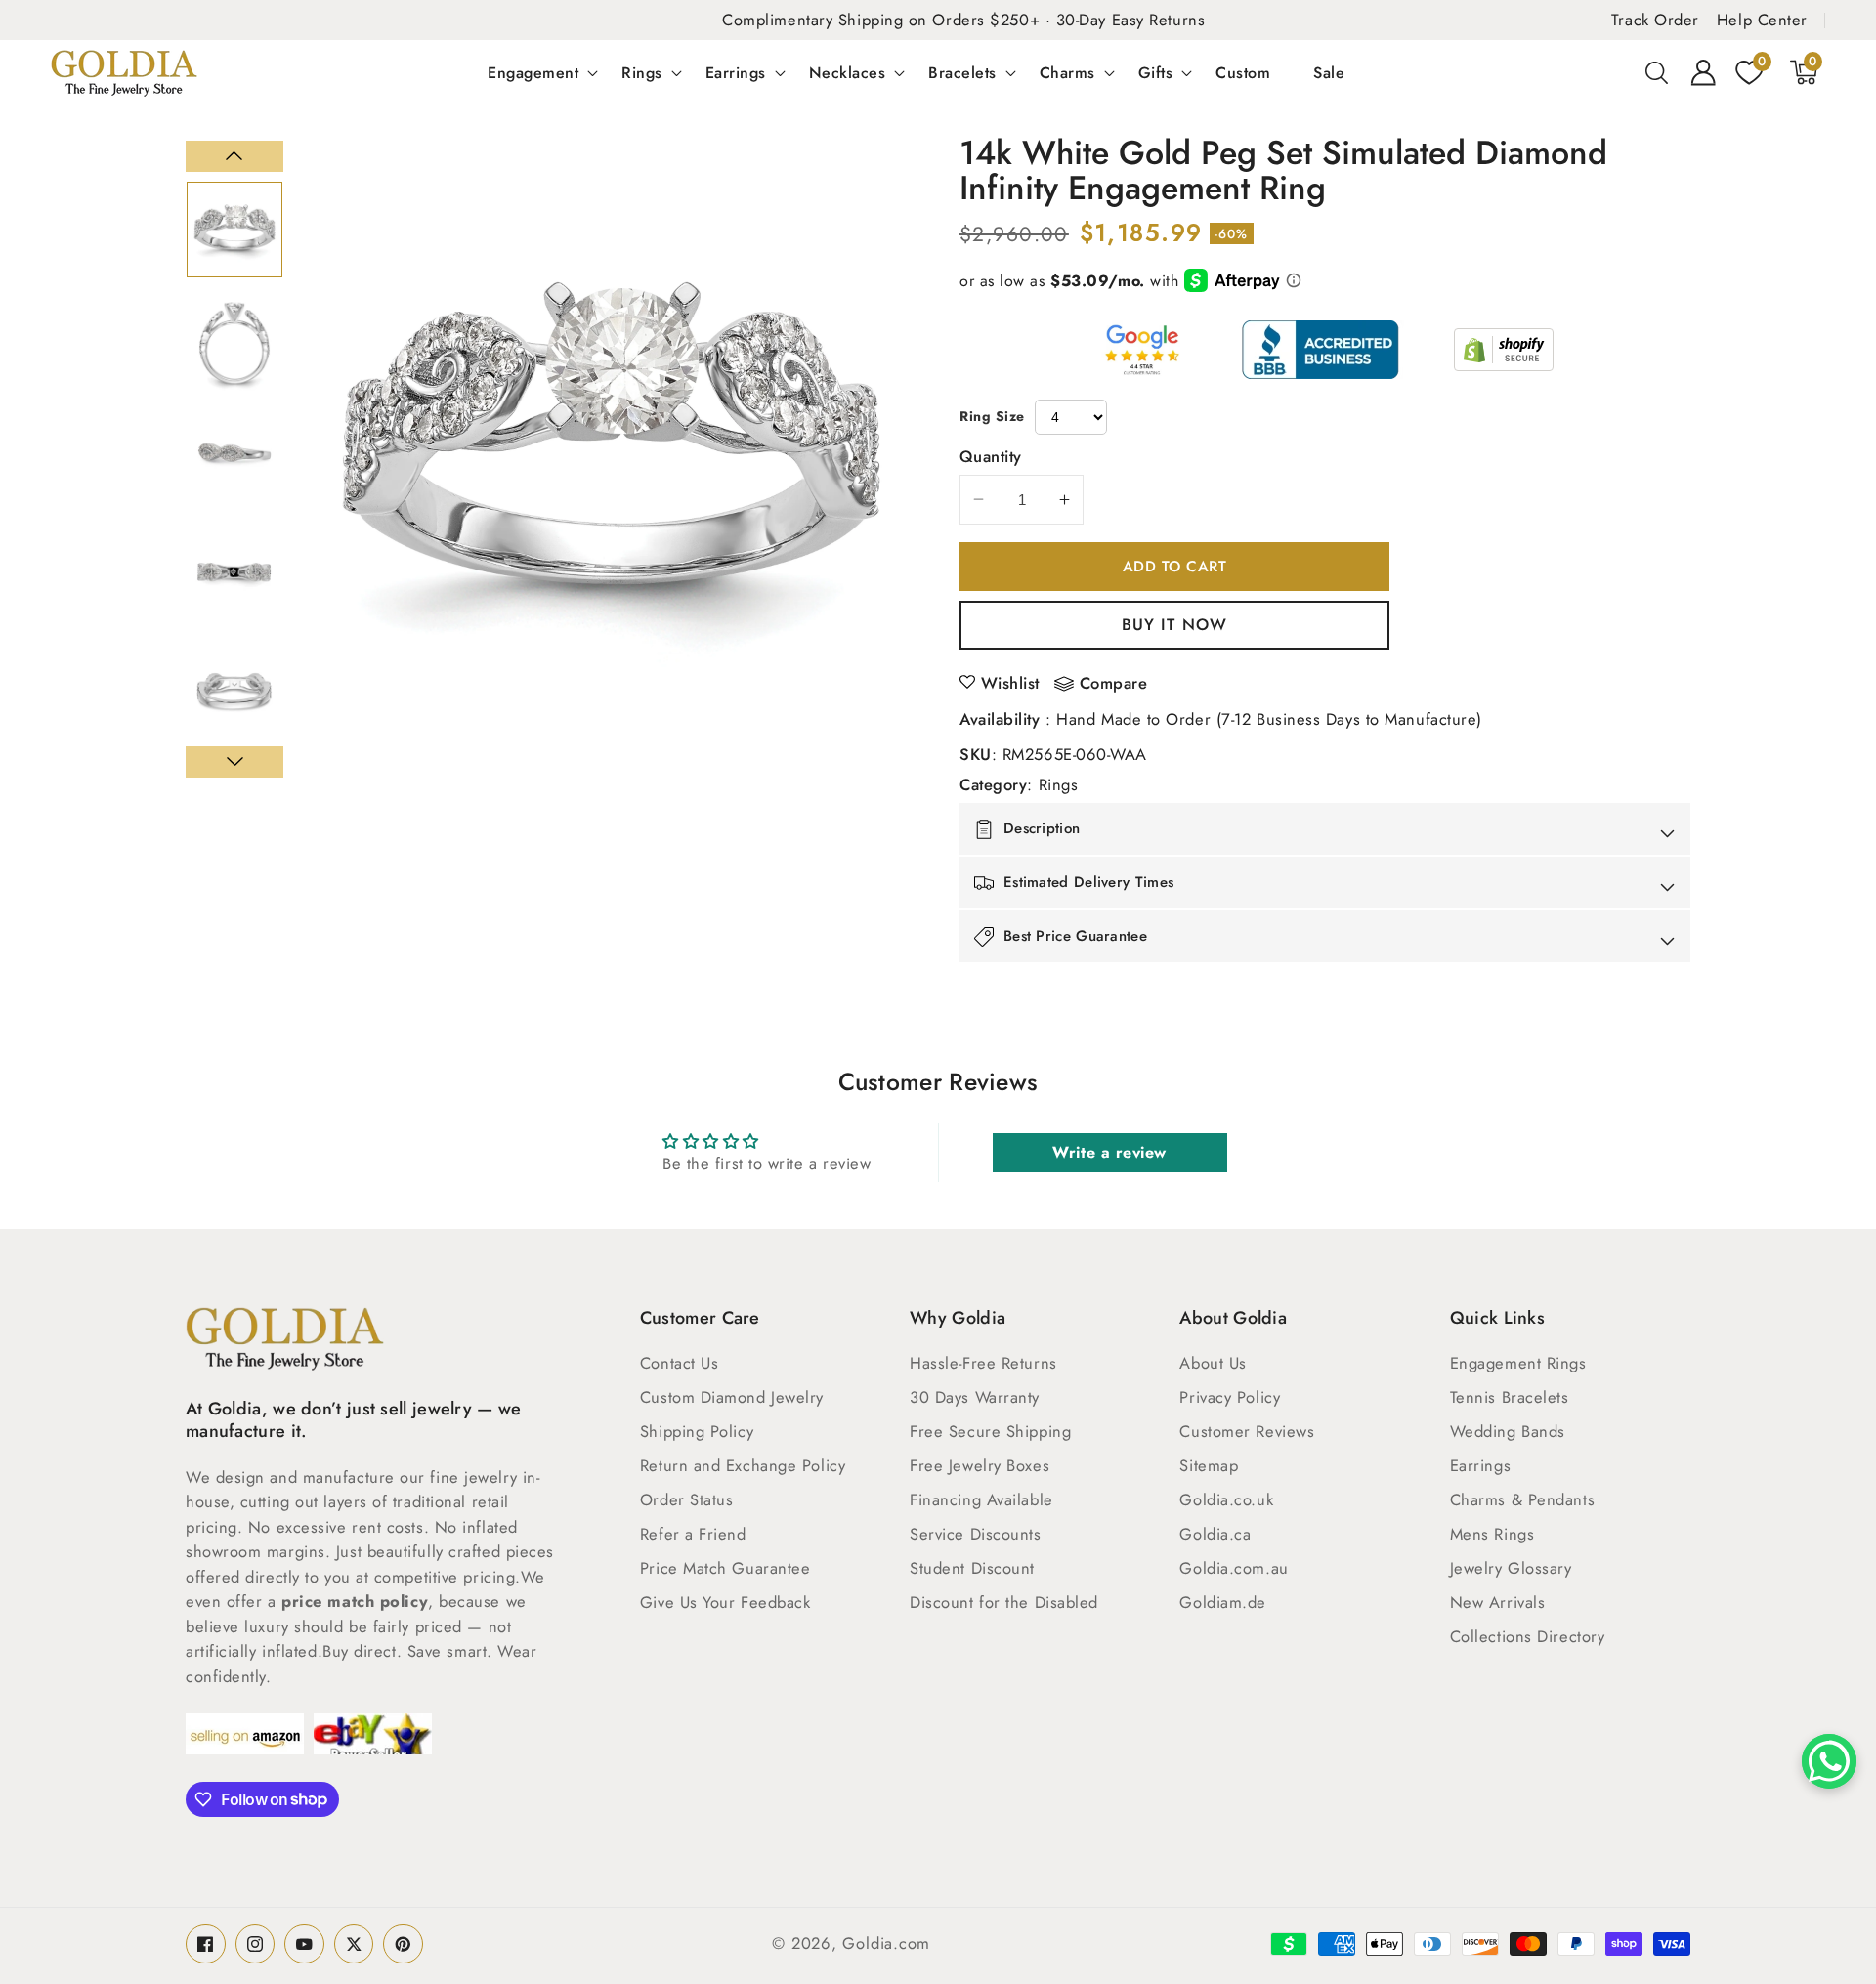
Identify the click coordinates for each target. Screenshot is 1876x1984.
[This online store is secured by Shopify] (1504, 350)
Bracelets (962, 72)
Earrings (736, 72)
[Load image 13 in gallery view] (234, 689)
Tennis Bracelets (1510, 1397)
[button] (1657, 72)
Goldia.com (886, 1943)
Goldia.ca (1215, 1534)
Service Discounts (975, 1534)
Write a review (1109, 1152)
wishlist (1010, 683)
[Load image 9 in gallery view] (234, 230)
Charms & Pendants (1522, 1499)
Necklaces (848, 72)
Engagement (533, 72)
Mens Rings (1492, 1534)
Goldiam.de (1223, 1602)
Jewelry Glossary (1511, 1568)
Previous (234, 156)
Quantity (991, 456)
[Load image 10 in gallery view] (234, 344)
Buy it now (1174, 624)
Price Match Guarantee (725, 1568)
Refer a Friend (693, 1534)
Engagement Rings (1518, 1363)
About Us (1213, 1363)
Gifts (1156, 72)
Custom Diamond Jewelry (732, 1397)
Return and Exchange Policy (743, 1465)
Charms (1067, 72)
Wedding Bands (1508, 1431)
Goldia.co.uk (1226, 1499)
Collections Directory (1528, 1636)
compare (1114, 684)
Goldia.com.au (1234, 1568)
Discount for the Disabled (1004, 1602)
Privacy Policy (1230, 1397)
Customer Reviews (1247, 1431)
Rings (642, 72)
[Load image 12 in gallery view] (234, 574)
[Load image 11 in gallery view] (234, 459)
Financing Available (981, 1499)
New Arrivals (1498, 1602)
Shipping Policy (697, 1431)
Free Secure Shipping (990, 1431)
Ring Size (992, 416)
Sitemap (1209, 1465)
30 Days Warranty (975, 1397)
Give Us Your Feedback (725, 1602)
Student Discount (972, 1568)
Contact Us (680, 1363)
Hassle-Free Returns (983, 1363)
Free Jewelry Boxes (980, 1465)
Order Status (687, 1499)
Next (234, 762)
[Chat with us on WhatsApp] (1829, 1761)
